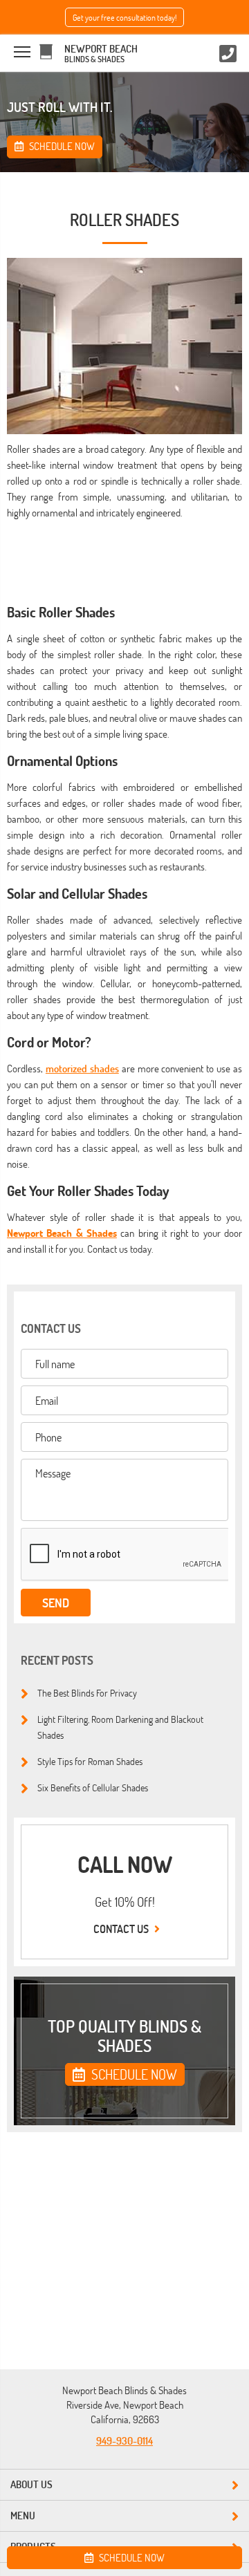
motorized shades (82, 1068)
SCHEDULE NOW (133, 2074)
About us (31, 2484)
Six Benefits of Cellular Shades (93, 1787)
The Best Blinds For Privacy (87, 1692)
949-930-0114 (124, 2441)
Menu (23, 2516)
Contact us (122, 1929)
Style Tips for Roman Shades (90, 1761)
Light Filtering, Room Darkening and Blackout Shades (120, 1727)
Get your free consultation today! (124, 17)
